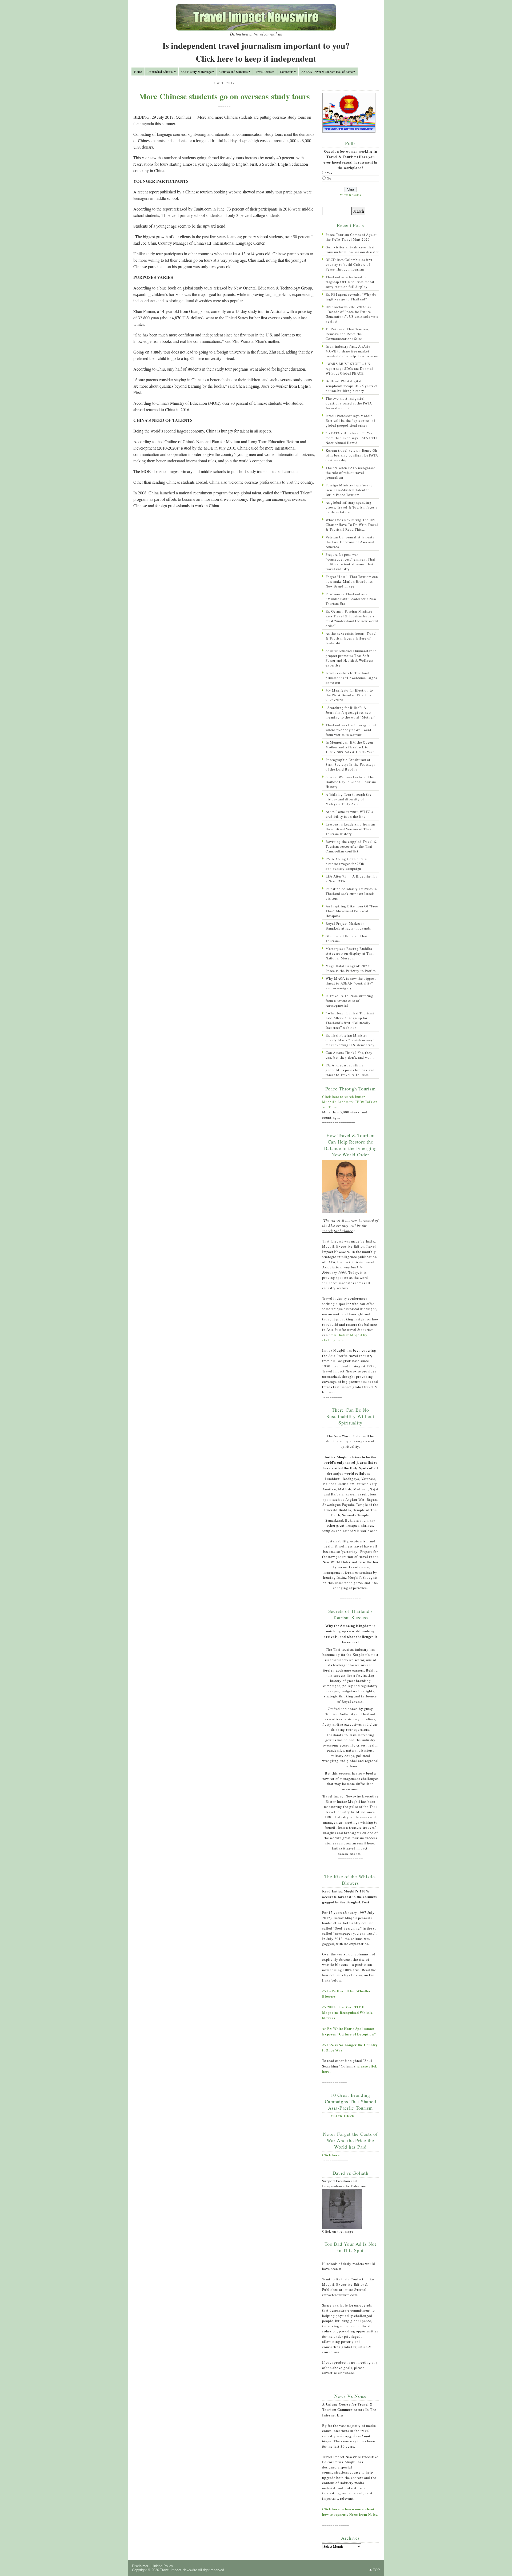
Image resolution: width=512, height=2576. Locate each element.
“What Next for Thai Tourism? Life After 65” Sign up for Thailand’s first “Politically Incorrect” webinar (350, 1020)
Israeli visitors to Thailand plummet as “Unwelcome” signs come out (351, 678)
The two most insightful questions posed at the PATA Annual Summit (349, 403)
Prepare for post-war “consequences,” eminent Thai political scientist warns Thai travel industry (350, 562)
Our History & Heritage (196, 72)
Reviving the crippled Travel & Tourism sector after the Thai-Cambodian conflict (351, 846)
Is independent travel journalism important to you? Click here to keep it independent (256, 52)
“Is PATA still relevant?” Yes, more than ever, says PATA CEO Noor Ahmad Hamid (351, 438)
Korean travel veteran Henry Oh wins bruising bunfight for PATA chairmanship (352, 455)
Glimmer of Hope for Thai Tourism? (346, 938)
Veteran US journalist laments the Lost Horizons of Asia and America (350, 542)
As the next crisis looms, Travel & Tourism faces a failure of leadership (351, 638)
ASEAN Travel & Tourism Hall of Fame (327, 72)
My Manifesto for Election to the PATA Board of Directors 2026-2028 (349, 695)
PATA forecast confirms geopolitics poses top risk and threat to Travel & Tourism (350, 1070)
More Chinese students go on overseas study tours (224, 96)
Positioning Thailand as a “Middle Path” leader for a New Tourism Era (351, 599)
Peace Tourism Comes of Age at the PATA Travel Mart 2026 (351, 237)
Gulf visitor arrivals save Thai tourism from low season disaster (352, 249)
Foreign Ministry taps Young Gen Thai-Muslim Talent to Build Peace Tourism (349, 490)
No (329, 178)
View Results (350, 195)
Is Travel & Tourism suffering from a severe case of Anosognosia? (349, 1001)
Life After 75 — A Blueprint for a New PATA (351, 879)
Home (138, 72)
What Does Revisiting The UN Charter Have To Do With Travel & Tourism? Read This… (352, 525)
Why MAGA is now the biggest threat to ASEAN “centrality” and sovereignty (351, 983)
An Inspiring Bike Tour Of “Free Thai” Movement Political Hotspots (352, 911)
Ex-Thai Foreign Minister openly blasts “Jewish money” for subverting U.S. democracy (350, 1040)
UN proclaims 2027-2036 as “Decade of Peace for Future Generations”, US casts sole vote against (352, 314)
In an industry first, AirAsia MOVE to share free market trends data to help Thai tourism (352, 351)
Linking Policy (162, 2566)
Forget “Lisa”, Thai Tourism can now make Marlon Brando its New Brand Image (352, 581)
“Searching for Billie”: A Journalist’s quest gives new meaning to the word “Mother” (351, 712)
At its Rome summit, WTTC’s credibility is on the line (349, 814)
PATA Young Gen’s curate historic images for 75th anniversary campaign (346, 864)
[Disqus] (224, 591)
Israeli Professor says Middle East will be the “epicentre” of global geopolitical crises (350, 420)
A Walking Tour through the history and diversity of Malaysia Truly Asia (349, 799)
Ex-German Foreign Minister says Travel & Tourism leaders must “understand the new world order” (352, 618)
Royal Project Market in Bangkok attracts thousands (348, 926)
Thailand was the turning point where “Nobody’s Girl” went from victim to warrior (351, 730)
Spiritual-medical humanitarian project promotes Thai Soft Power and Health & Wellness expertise (351, 658)
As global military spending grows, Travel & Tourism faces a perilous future (351, 507)
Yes (329, 173)
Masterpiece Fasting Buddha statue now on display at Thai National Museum (350, 953)
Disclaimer (140, 2566)
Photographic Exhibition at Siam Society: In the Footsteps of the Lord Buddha (351, 764)
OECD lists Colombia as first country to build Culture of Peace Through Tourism (349, 264)
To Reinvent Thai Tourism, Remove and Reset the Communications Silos (347, 334)
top (376, 2570)
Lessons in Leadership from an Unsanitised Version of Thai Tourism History (350, 829)
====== (225, 106)
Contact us (287, 72)
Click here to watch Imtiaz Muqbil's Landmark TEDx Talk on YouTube (350, 1102)
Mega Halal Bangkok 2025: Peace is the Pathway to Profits (351, 968)
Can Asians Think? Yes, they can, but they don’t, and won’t (350, 1055)
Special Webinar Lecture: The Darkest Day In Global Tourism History (351, 782)
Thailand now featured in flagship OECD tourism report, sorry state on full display (351, 282)
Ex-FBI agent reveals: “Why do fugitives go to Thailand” (351, 297)
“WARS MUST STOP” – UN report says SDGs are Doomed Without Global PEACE (349, 368)
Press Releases (265, 72)
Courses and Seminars (234, 72)
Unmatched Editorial (160, 72)
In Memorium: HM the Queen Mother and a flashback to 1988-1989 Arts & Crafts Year (350, 747)
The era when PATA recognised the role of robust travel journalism (351, 473)
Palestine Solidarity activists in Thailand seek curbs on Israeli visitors (351, 894)
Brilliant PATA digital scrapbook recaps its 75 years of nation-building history (352, 386)
